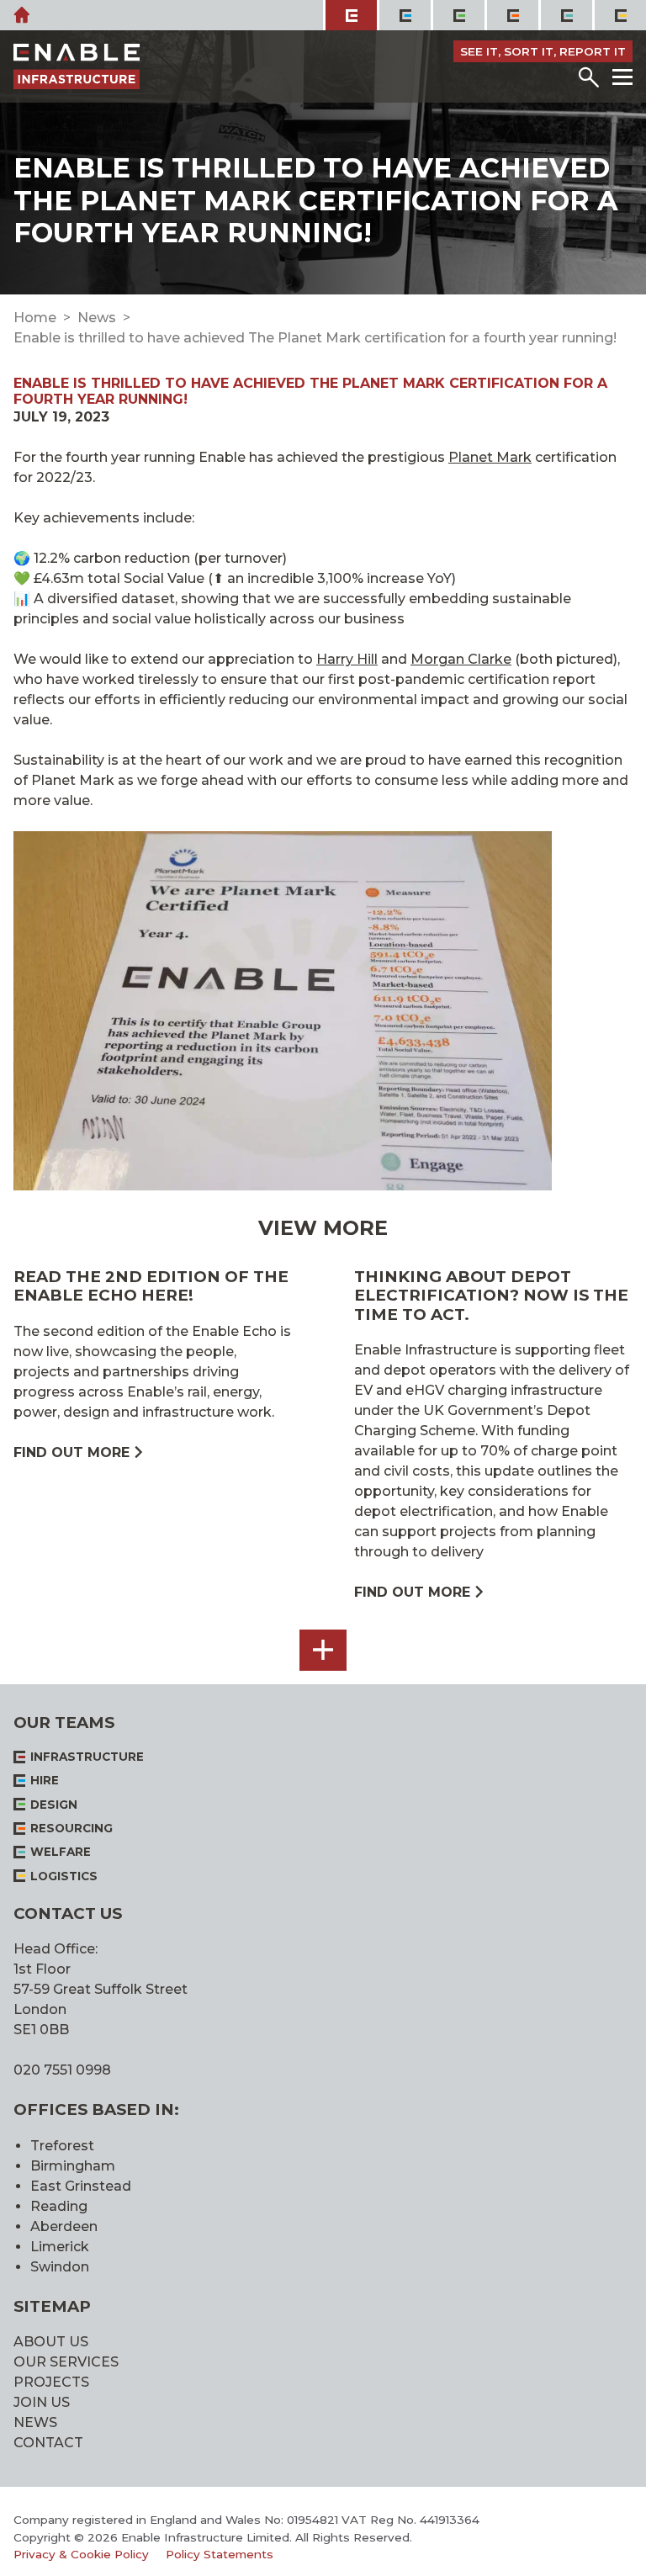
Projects (51, 2382)
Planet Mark (490, 457)
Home (35, 318)
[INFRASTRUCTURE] (350, 15)
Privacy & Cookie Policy (81, 2554)
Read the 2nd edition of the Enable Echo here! (151, 1286)
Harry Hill (347, 659)
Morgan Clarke (461, 659)
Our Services (66, 2362)
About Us (51, 2342)
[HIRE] (404, 15)
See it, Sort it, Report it (543, 51)
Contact (48, 2443)
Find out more (71, 1452)
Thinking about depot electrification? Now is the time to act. (491, 1296)
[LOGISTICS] (619, 15)
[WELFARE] (565, 15)
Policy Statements (220, 2554)
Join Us (42, 2402)
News (97, 318)
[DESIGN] (458, 15)
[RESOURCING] (511, 15)
